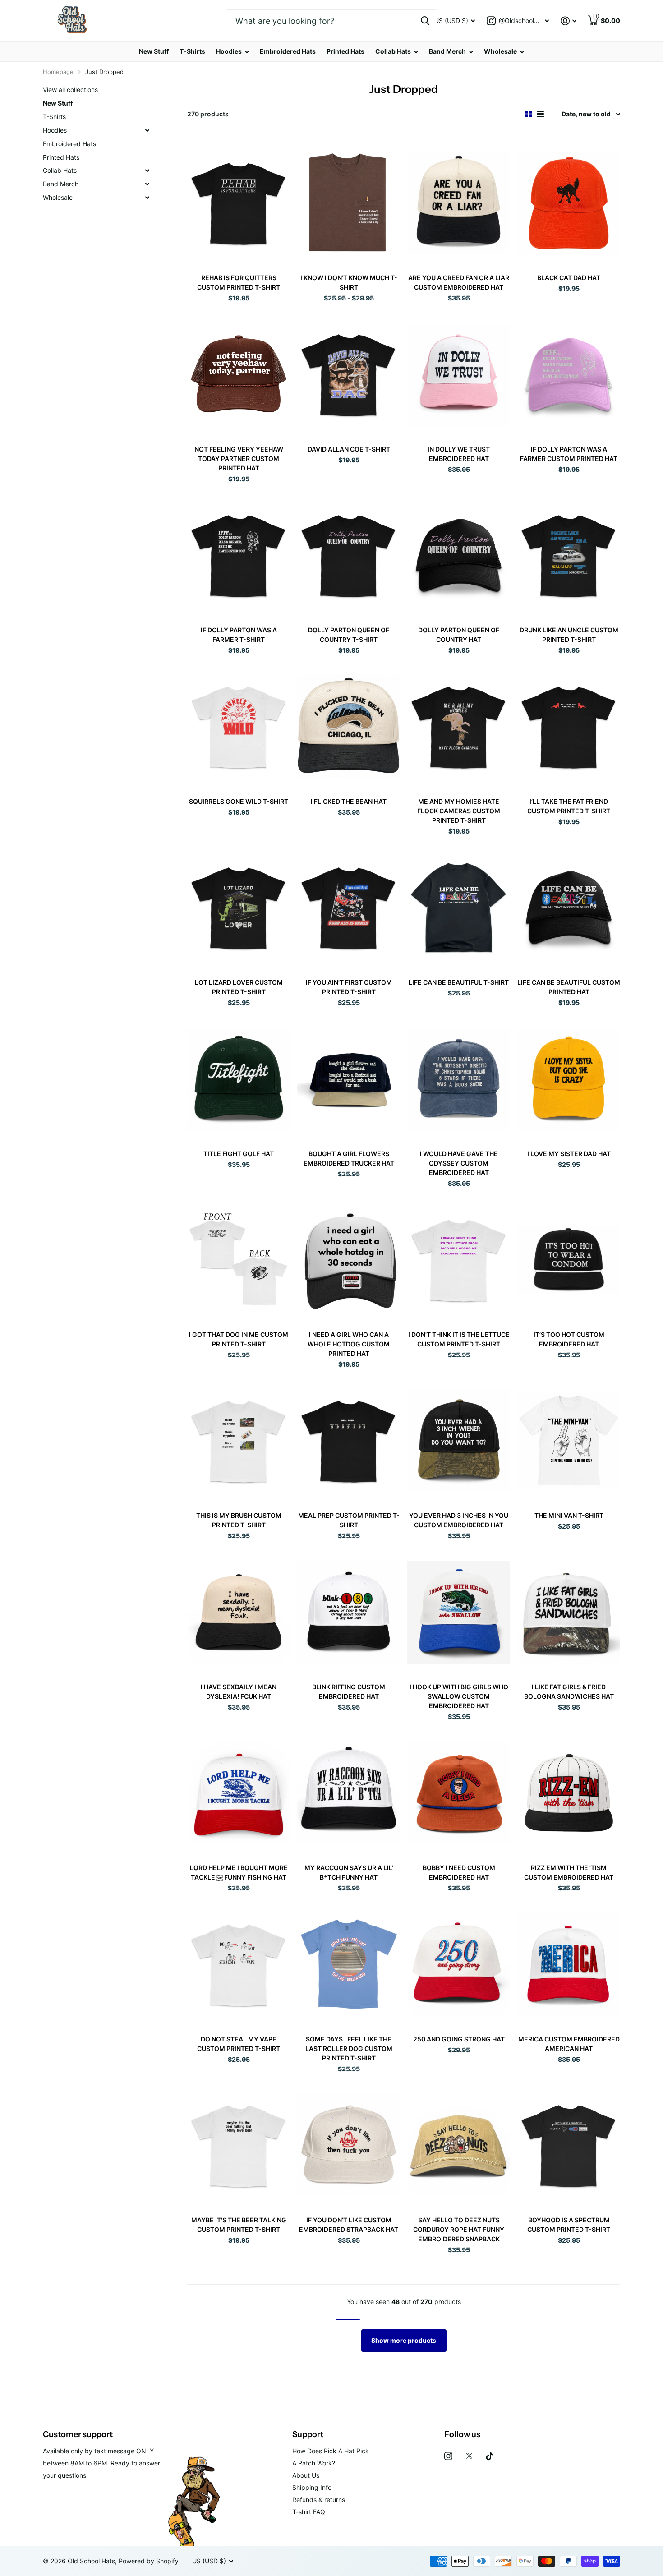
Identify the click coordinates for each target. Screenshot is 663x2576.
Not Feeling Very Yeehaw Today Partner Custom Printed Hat (239, 459)
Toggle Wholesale (147, 198)
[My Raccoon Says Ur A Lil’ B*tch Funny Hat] (349, 1793)
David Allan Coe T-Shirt (349, 449)
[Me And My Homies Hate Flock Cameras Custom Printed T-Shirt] (459, 726)
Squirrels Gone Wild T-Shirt (239, 801)
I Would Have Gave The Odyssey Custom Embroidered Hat (459, 1163)
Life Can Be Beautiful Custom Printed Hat (569, 987)
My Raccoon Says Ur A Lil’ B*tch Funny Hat (349, 1872)
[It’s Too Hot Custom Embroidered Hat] (569, 1260)
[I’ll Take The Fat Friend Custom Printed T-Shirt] (569, 726)
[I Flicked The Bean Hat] (349, 726)
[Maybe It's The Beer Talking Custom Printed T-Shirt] (239, 2145)
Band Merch (447, 51)
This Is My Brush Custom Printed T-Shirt (239, 1520)
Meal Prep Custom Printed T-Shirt (349, 1520)
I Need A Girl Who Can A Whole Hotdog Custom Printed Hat (349, 1344)
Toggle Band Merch (147, 184)
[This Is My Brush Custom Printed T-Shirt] (239, 1440)
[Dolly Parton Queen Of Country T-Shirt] (349, 555)
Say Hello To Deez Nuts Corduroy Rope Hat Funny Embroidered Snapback (459, 2229)
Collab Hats (393, 51)
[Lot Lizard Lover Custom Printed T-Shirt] (239, 907)
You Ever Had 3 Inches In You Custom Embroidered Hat (459, 1520)
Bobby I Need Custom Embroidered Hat (459, 1872)
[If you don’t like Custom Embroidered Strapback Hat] (349, 2145)
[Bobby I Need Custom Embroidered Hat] (459, 1793)
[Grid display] (529, 114)
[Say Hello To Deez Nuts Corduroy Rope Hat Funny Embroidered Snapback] (459, 2145)
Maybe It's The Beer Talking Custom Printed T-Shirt (239, 2225)
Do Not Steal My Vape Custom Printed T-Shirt (239, 2044)
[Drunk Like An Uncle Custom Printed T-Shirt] (569, 555)
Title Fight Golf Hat (239, 1154)
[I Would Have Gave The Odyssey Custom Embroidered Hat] (459, 1079)
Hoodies (229, 51)
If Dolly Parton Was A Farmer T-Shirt (239, 635)
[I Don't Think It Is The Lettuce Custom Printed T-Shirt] (459, 1260)
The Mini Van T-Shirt (569, 1515)
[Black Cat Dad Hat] (569, 203)
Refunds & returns (319, 2500)
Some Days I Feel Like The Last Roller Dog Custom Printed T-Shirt (349, 2048)
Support (308, 2434)
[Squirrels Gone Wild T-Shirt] (239, 726)
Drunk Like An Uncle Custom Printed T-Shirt (569, 635)
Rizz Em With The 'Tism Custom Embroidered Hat (569, 1872)
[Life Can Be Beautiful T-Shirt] (459, 907)
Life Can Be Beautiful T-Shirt (459, 982)
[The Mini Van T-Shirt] (569, 1440)
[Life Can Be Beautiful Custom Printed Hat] (569, 907)
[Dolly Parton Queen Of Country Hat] (459, 555)
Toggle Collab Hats (147, 171)
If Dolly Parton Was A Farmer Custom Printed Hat (569, 454)
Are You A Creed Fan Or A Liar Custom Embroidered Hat (459, 282)
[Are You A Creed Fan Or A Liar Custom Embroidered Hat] (459, 203)
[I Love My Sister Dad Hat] (569, 1079)
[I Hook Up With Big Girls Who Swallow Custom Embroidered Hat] (459, 1612)
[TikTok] (490, 2456)
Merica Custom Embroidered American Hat (569, 2044)
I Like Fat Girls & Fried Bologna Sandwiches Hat (569, 1691)
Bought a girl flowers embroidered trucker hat (349, 1158)
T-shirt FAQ (309, 2512)
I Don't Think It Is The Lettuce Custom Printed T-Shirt (459, 1339)
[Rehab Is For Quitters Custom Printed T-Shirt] (239, 203)
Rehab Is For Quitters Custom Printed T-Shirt (239, 282)
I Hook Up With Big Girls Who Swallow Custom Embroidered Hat (459, 1696)
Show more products (404, 2340)
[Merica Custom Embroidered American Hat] (569, 1964)
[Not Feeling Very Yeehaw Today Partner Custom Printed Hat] (239, 374)
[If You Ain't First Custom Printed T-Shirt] (349, 907)
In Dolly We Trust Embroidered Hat (459, 454)
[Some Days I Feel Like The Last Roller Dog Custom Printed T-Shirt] (349, 1964)
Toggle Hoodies (147, 130)
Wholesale (500, 51)
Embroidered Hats (288, 51)
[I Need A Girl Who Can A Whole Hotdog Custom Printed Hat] (349, 1260)
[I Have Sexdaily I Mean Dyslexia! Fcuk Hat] (239, 1612)
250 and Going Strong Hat (459, 2039)
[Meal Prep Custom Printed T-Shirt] (349, 1440)
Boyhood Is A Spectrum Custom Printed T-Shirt (569, 2225)
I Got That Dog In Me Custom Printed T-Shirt (239, 1339)
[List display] (540, 114)
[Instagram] (448, 2456)
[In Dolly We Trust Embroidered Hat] (459, 374)
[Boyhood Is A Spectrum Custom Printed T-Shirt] (569, 2145)
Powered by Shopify (149, 2561)
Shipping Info (312, 2487)
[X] (469, 2456)
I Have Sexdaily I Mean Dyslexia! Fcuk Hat (239, 1691)
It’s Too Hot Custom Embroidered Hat (569, 1339)
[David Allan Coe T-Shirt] (349, 374)
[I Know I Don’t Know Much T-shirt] (349, 203)
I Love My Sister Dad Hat (569, 1154)
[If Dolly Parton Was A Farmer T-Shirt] (239, 555)
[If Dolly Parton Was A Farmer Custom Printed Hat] (569, 374)
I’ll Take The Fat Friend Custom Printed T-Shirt (569, 806)
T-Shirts (192, 51)
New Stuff (154, 51)
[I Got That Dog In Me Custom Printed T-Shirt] (239, 1260)
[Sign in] (569, 21)
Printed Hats (345, 51)
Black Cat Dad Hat (569, 278)
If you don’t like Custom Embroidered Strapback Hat (349, 2225)
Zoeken (425, 21)
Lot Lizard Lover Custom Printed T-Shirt (239, 987)
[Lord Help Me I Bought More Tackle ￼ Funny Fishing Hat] (239, 1793)
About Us (306, 2475)
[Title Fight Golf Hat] (239, 1079)
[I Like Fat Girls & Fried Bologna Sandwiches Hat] (569, 1612)
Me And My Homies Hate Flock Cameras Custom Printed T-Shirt (459, 811)
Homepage (58, 72)
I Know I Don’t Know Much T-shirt (349, 282)
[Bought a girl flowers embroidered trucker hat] (349, 1079)
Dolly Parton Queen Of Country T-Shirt (349, 635)
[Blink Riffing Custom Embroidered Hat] (349, 1612)
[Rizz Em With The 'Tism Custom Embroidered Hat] (569, 1793)
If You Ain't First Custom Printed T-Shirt (349, 987)
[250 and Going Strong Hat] (459, 1964)
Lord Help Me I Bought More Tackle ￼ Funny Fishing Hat (239, 1872)
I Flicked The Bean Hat (349, 801)
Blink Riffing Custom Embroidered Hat (349, 1691)
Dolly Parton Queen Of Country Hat (459, 635)
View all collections (70, 90)
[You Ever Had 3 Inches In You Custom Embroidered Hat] (459, 1440)
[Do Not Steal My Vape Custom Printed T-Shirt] (239, 1964)
